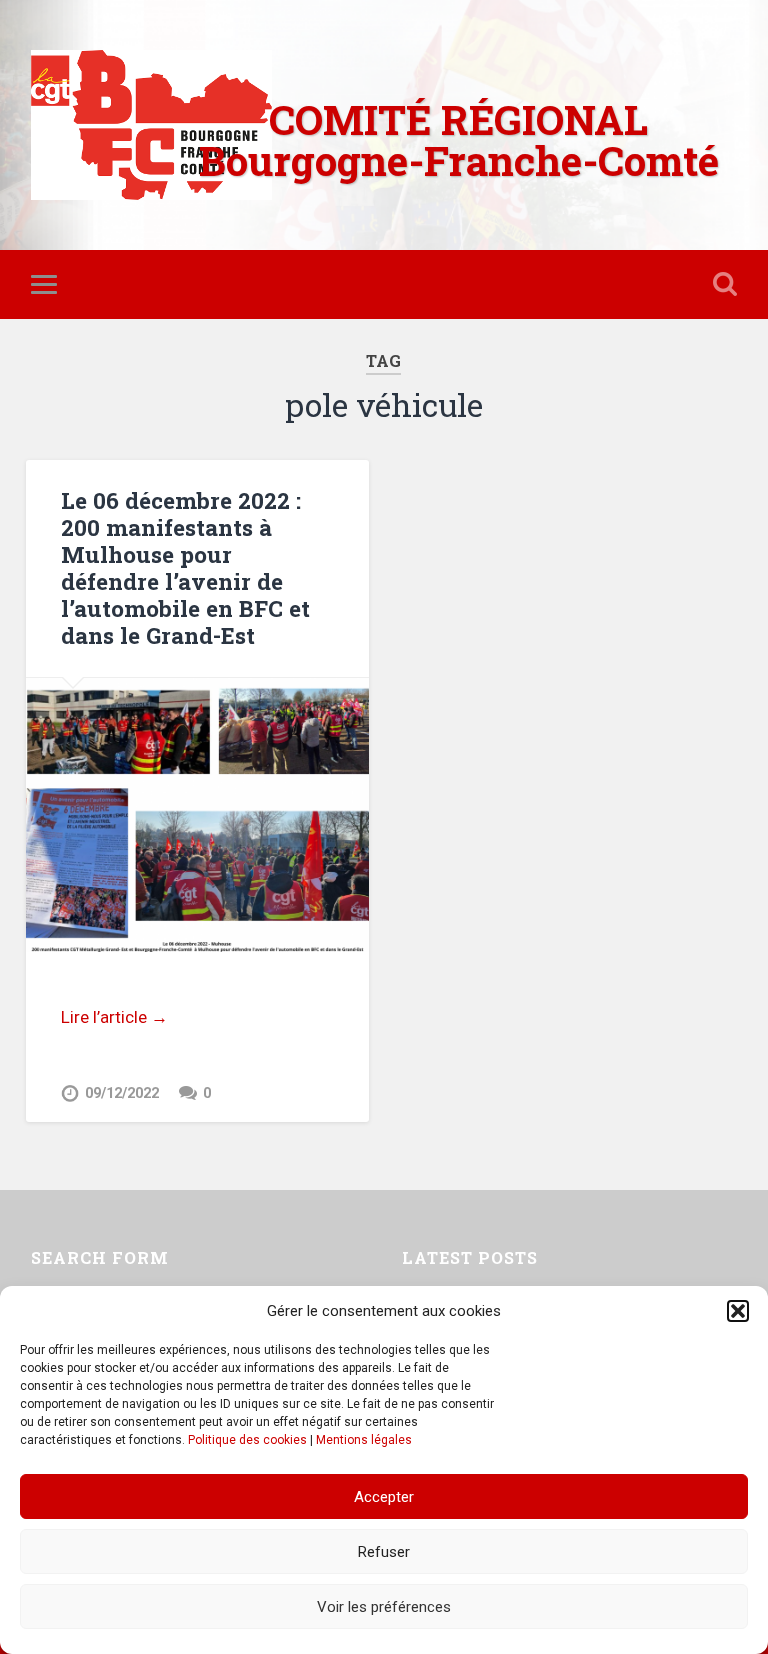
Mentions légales (364, 1440)
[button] (738, 1311)
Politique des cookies (247, 1440)
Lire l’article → (114, 1017)
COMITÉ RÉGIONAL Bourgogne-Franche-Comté (459, 140)
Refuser (384, 1552)
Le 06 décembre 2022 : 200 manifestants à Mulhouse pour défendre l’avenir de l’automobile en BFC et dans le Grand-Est (185, 567)
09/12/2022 (122, 1093)
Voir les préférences (384, 1607)
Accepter (384, 1497)
